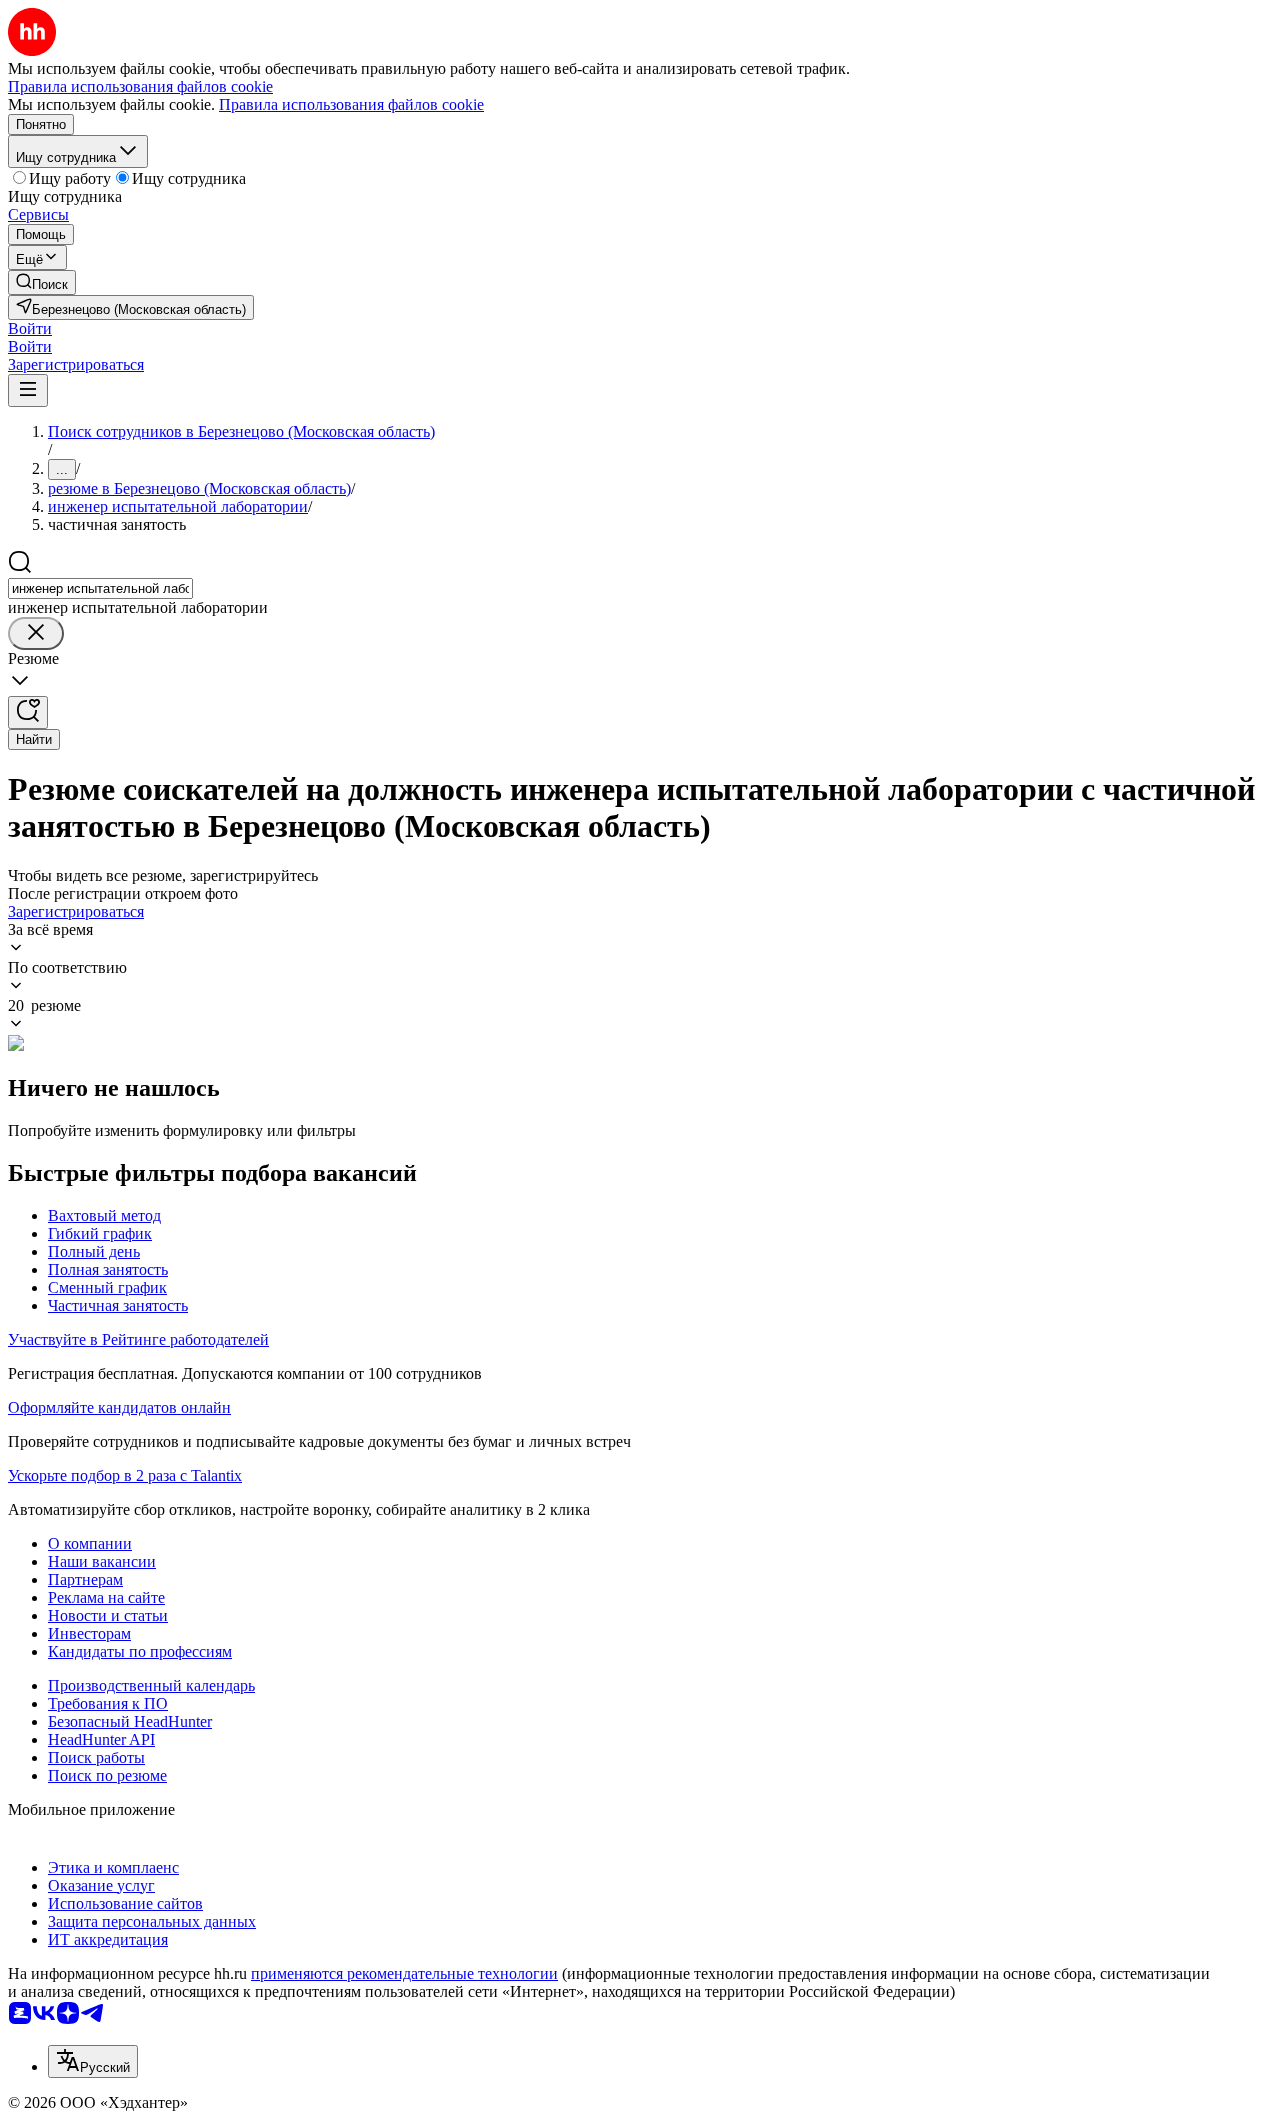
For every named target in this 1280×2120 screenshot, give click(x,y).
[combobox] (100, 588)
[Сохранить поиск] (28, 712)
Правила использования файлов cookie (351, 104)
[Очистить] (36, 633)
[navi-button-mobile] (28, 390)
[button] (30, 328)
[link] (42, 282)
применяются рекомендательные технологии (404, 1973)
